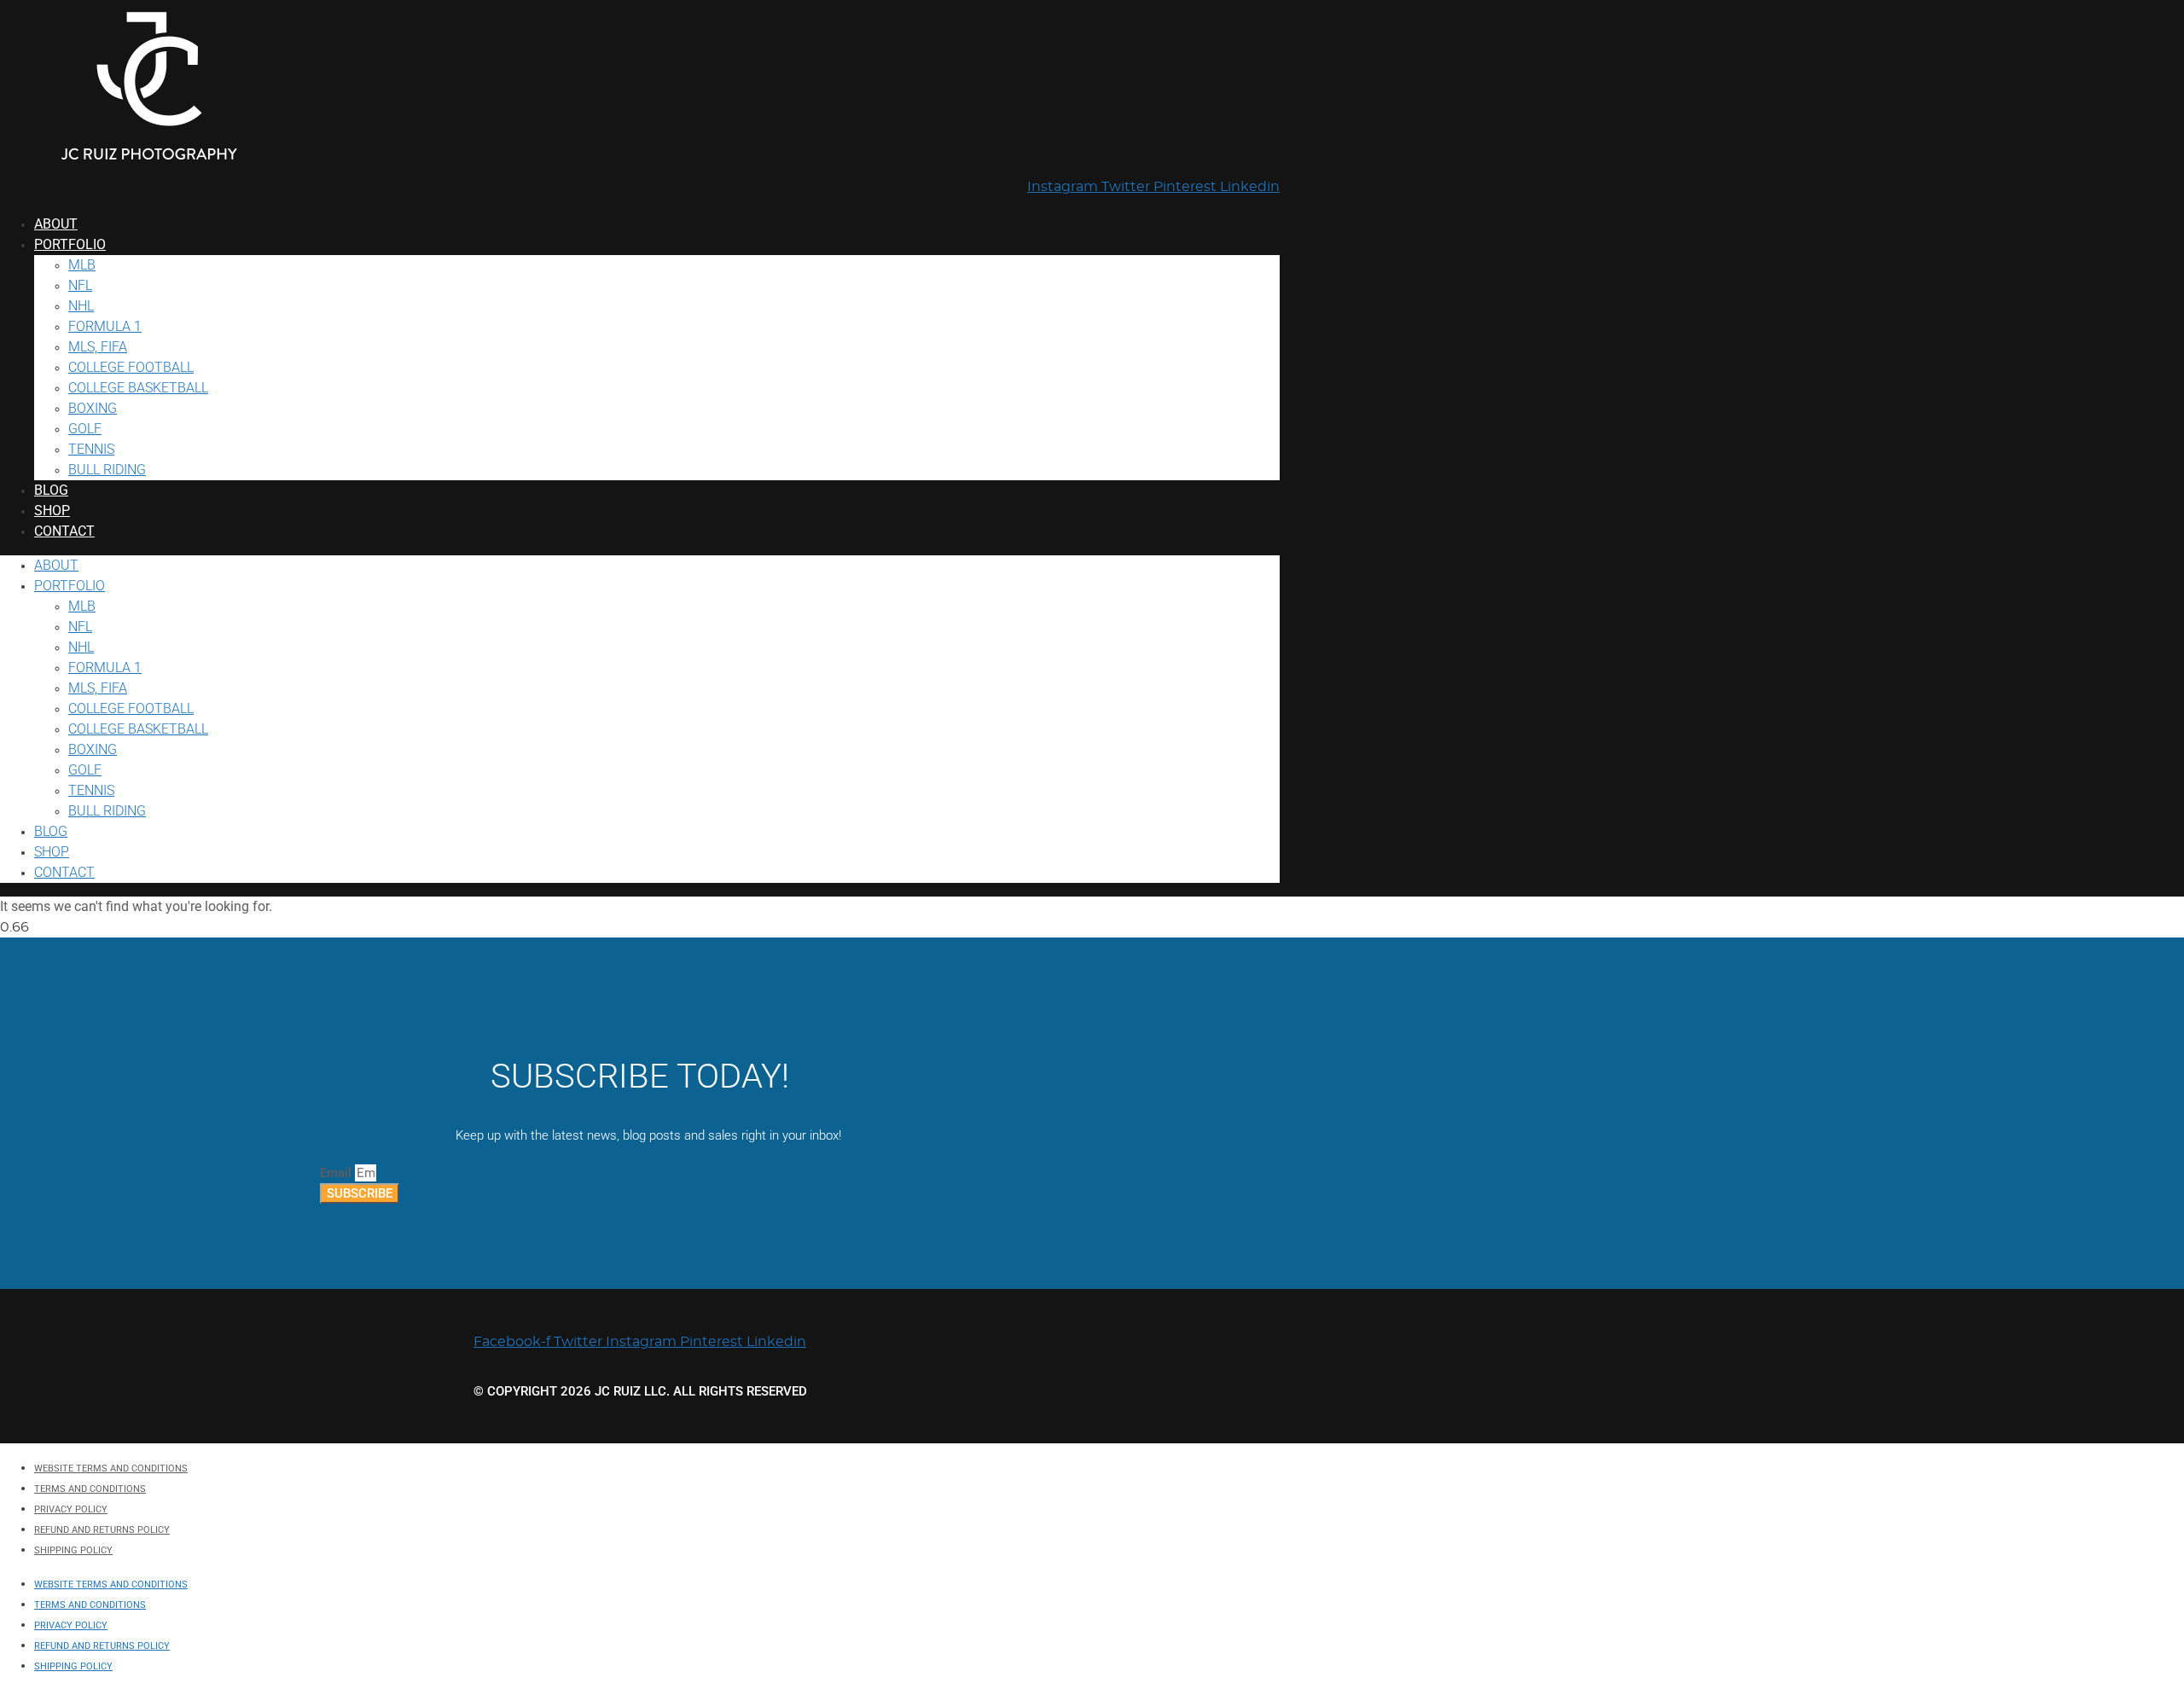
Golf (85, 429)
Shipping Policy (73, 1550)
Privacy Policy (71, 1509)
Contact (64, 531)
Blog (51, 490)
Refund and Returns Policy (102, 1530)
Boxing (93, 408)
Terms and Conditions (90, 1489)
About (56, 224)
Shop (52, 511)
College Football (131, 367)
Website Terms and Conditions (111, 1468)
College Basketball (138, 388)
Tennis (91, 449)
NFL (80, 285)
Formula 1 (105, 326)
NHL (81, 306)
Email (337, 1173)
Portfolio (70, 244)
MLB (82, 265)
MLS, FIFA (98, 347)
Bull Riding (107, 470)
